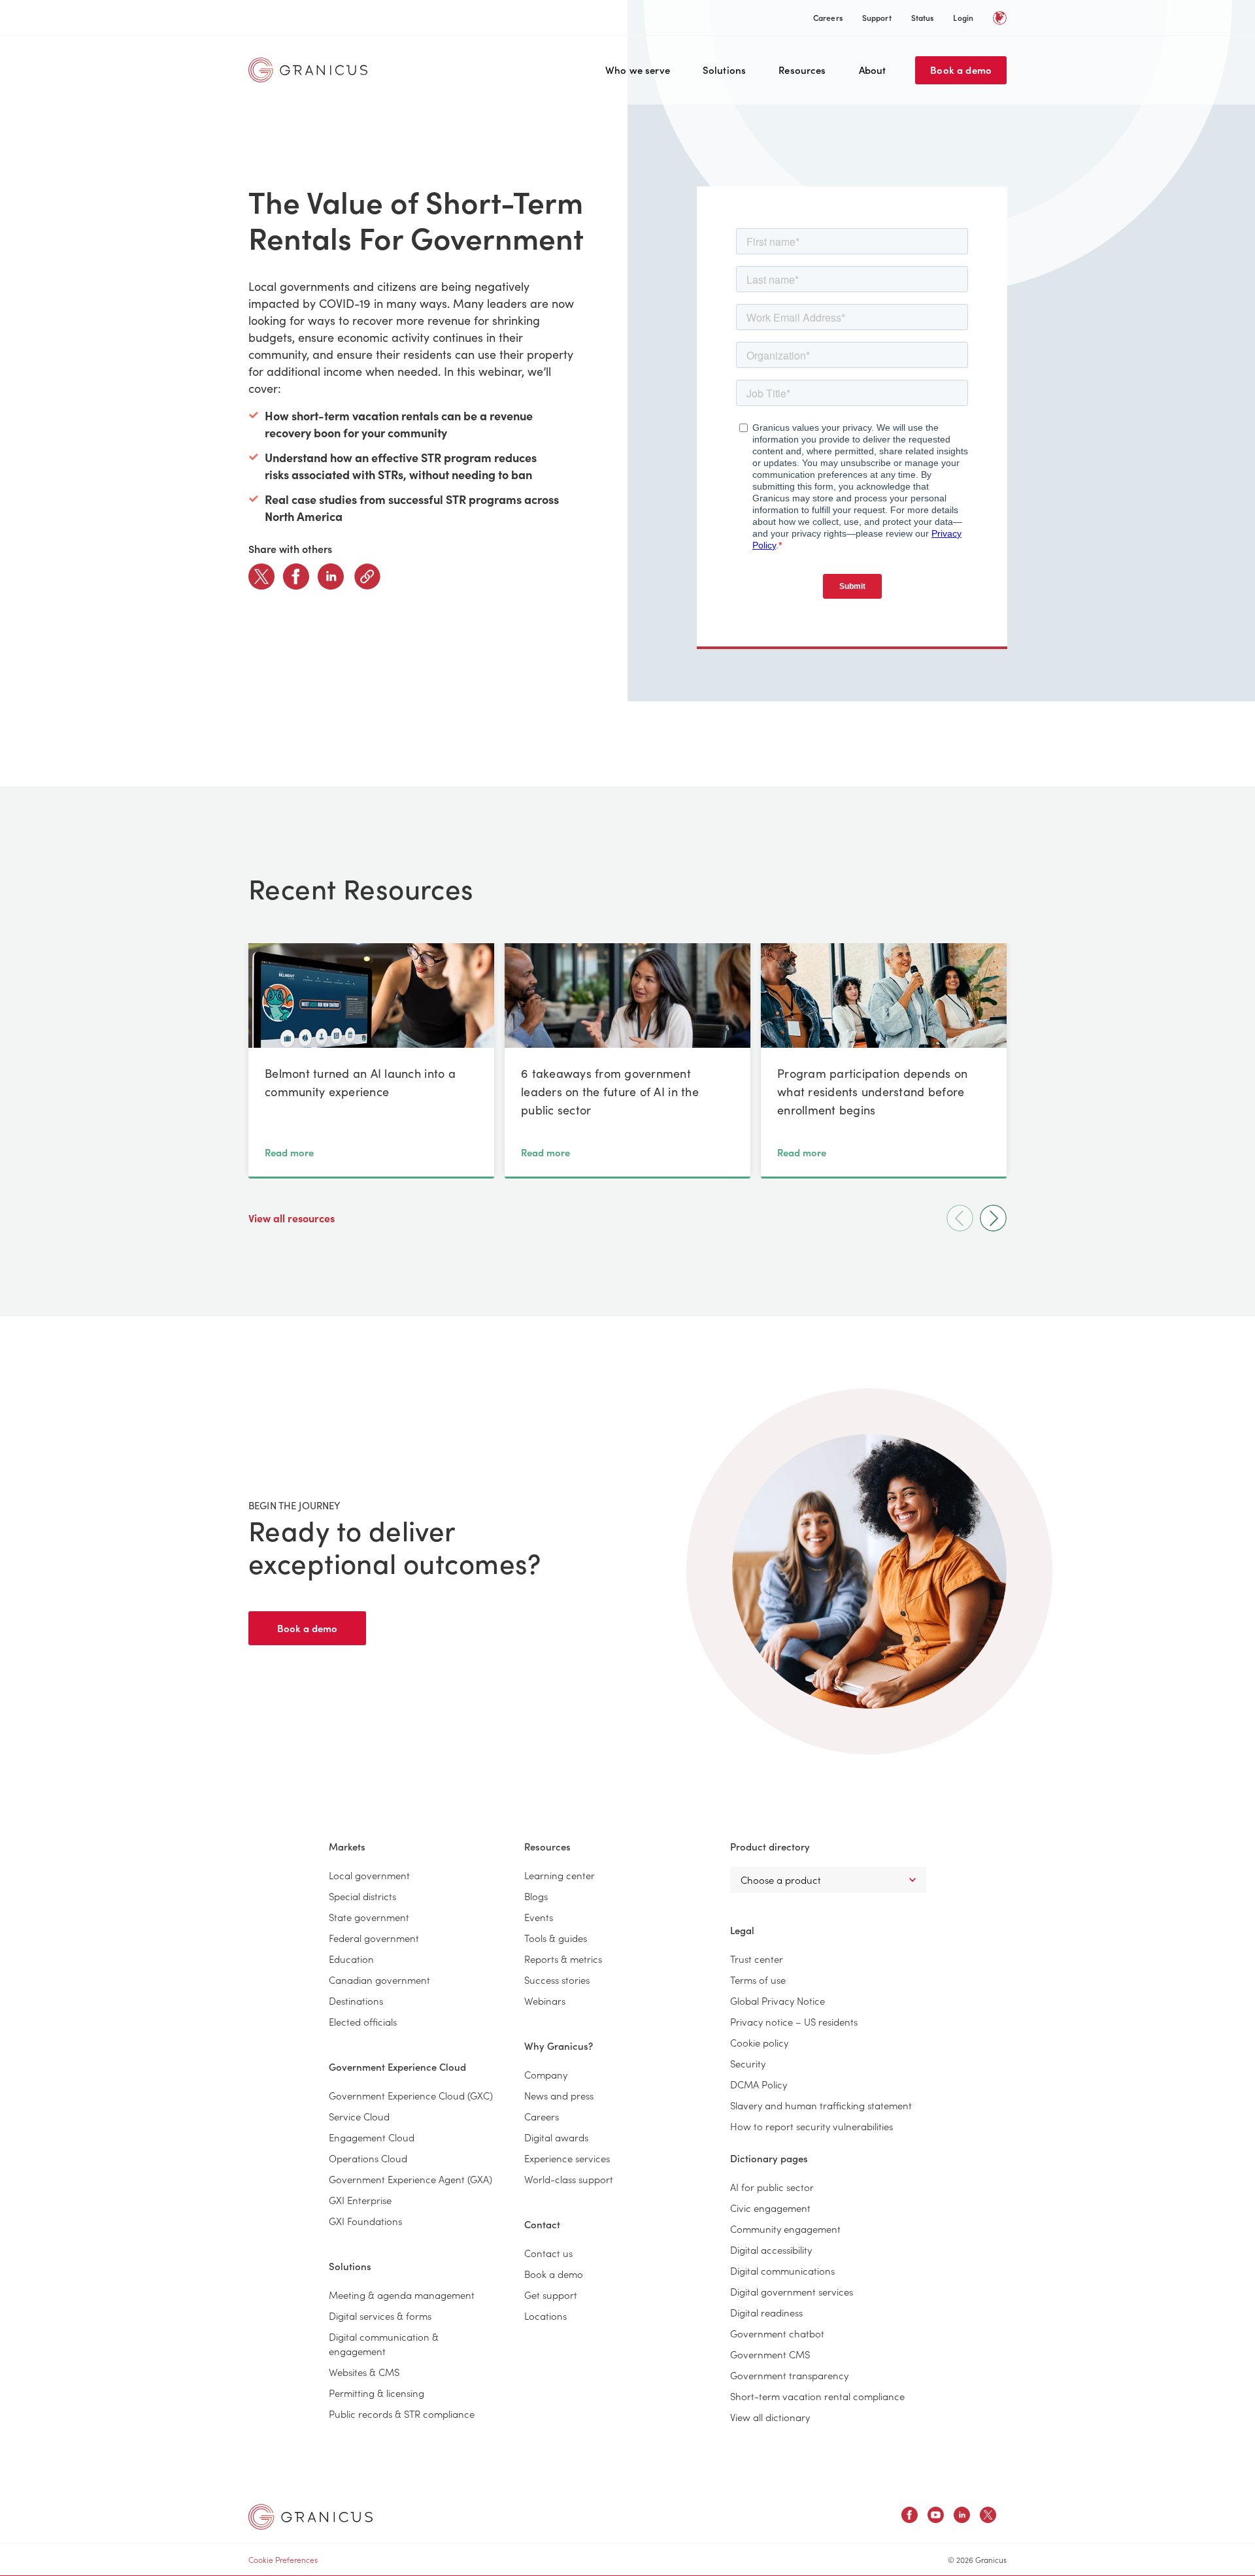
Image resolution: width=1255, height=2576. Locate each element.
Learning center (560, 1875)
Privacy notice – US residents (794, 2021)
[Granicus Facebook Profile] (910, 2517)
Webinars (545, 2000)
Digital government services (792, 2291)
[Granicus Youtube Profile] (936, 2517)
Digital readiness (766, 2312)
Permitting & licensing (376, 2393)
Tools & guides (556, 1938)
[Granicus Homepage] (311, 70)
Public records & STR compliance (402, 2414)
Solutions (724, 70)
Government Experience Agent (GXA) (410, 2179)
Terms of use (758, 1980)
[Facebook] (296, 577)
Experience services (567, 2158)
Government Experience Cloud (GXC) (411, 2095)
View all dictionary (770, 2417)
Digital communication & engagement (384, 2344)
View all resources (293, 1218)
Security (748, 2063)
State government (369, 1917)
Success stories (557, 1980)
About (873, 70)
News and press (559, 2095)
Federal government (374, 1938)
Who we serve (638, 70)
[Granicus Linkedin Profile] (962, 2517)
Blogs (536, 1896)
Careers (828, 17)
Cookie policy (759, 2042)
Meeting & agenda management (402, 2295)
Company (546, 2074)
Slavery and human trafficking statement (821, 2105)
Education (351, 1959)
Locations (545, 2316)
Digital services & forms (380, 2316)
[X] (261, 577)
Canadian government (379, 1980)
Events (539, 1917)
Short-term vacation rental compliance (817, 2396)
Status (923, 17)
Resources (802, 70)
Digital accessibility (771, 2250)
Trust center (757, 1959)
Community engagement (785, 2229)
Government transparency (789, 2375)
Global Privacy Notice (778, 2000)
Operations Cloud (368, 2158)
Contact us (548, 2253)
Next (993, 1218)
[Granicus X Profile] (988, 2517)
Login (963, 17)
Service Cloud (359, 2116)
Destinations (356, 2000)
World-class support (569, 2179)
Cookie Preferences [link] (283, 2559)
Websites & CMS (364, 2372)
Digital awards (556, 2137)
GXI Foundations (365, 2221)
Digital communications (782, 2270)
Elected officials (363, 2021)
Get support (551, 2295)
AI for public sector (772, 2187)
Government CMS (770, 2354)
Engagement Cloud (372, 2137)
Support (877, 17)
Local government (369, 1875)
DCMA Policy (759, 2084)
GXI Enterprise (360, 2200)
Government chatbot (777, 2333)
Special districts (362, 1896)
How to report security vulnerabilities (812, 2126)
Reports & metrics (563, 1959)
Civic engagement (770, 2208)
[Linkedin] (331, 577)
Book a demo (961, 70)
